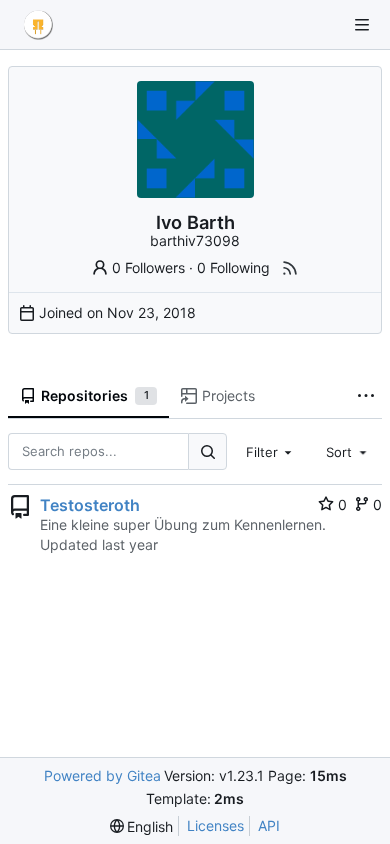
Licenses (215, 825)
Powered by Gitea (102, 775)
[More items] (366, 397)
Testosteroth (90, 505)
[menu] (142, 826)
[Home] (38, 25)
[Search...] (207, 451)
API (269, 825)
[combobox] (271, 451)
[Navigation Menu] (362, 25)
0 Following (233, 267)
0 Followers (148, 267)
